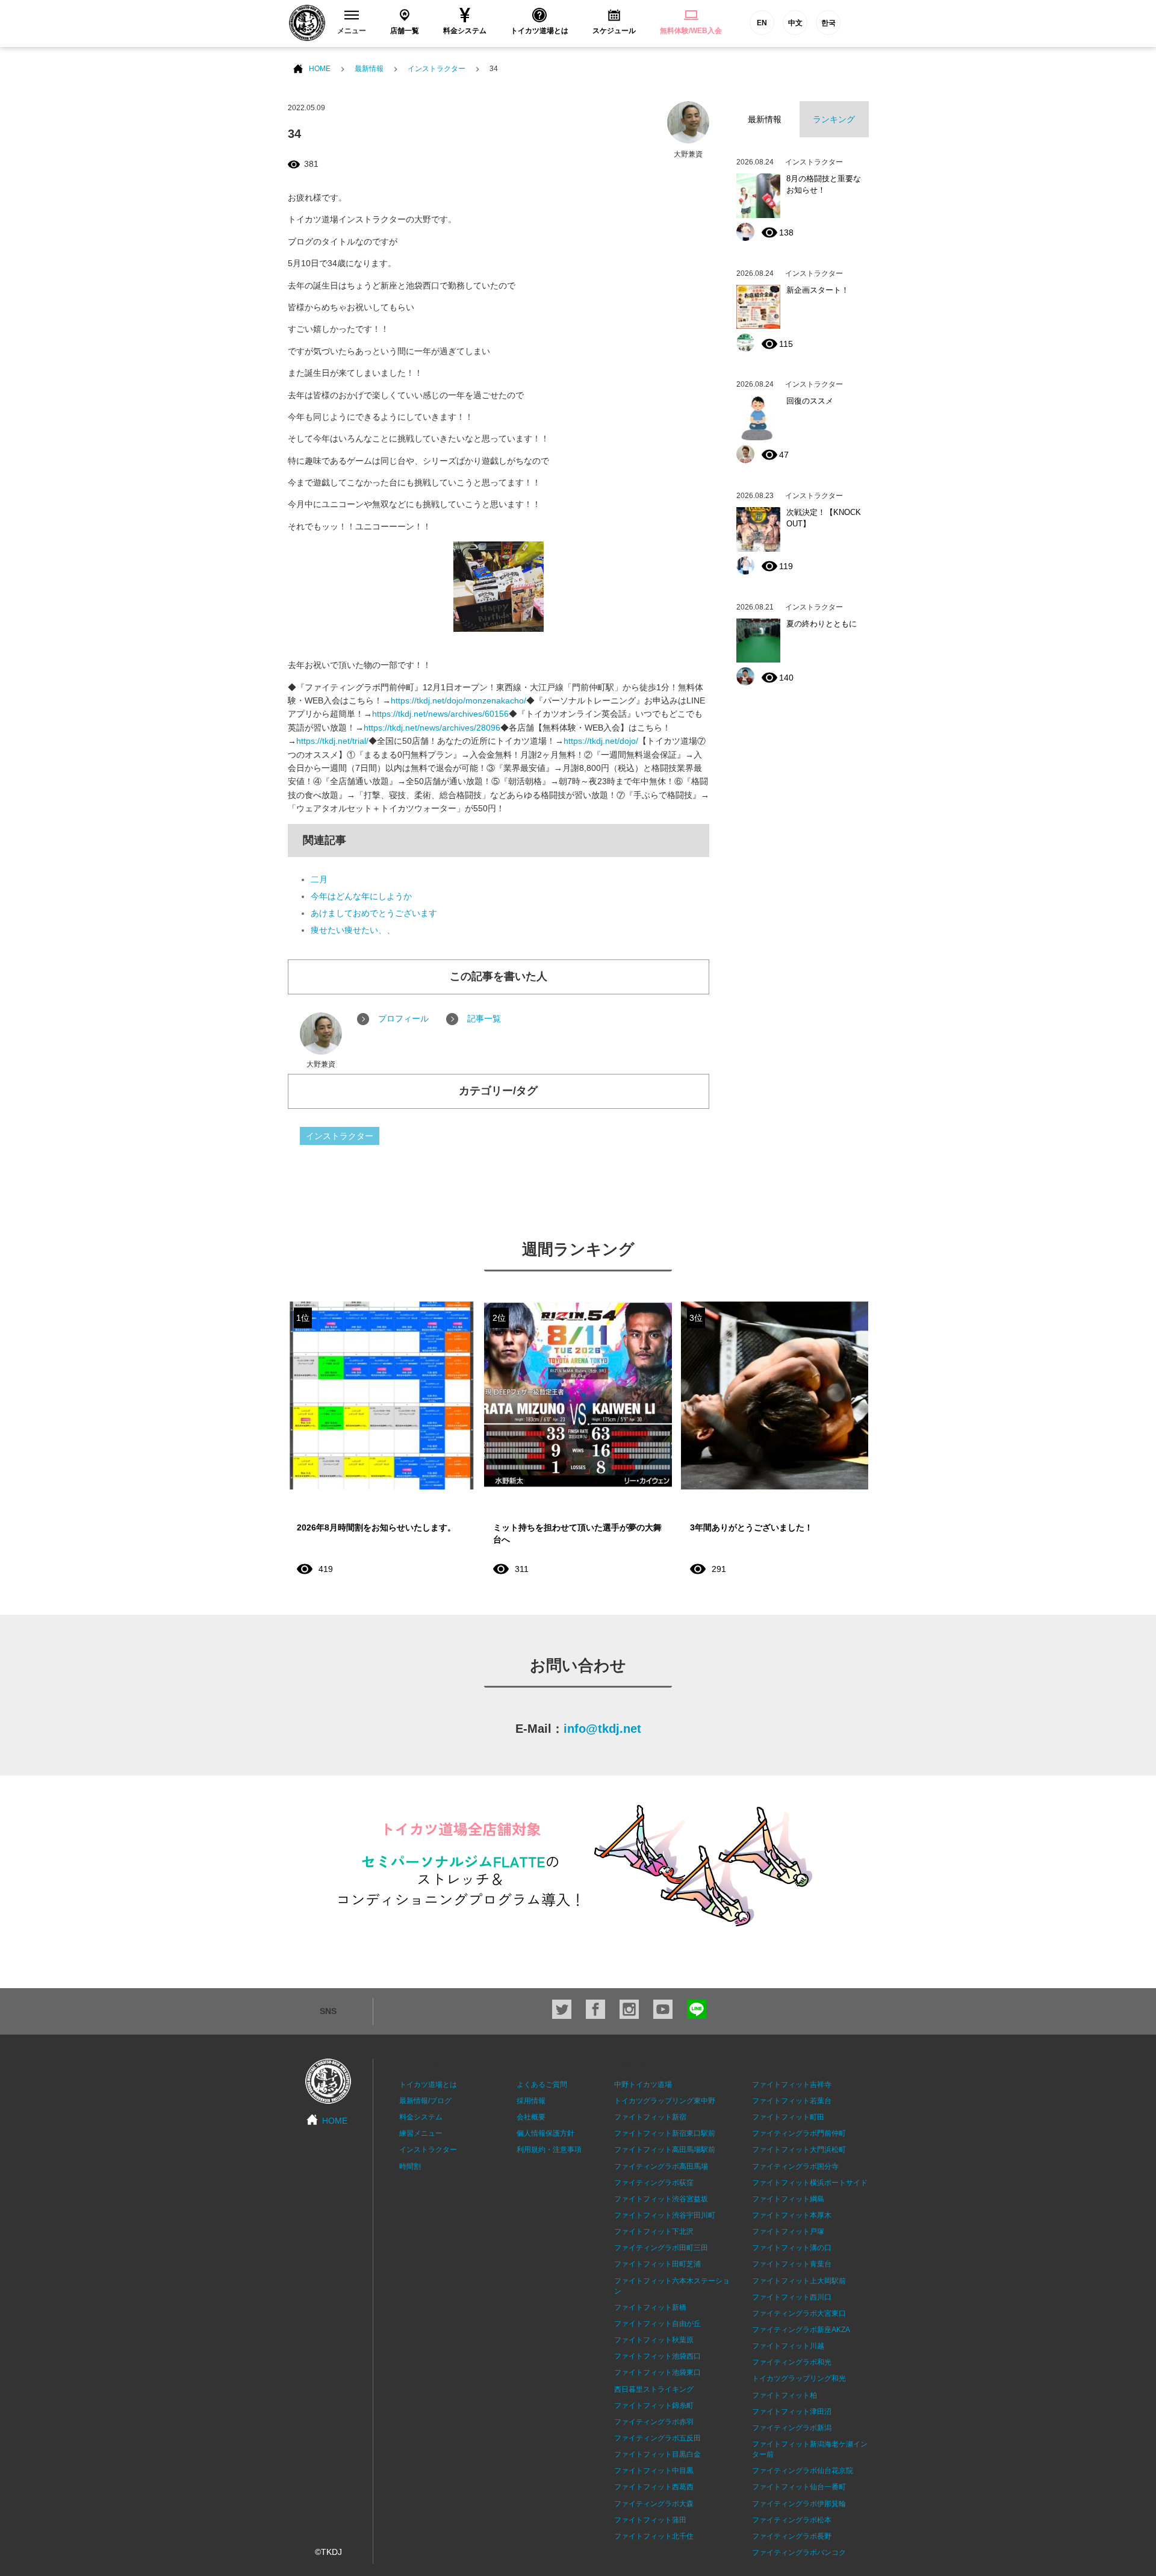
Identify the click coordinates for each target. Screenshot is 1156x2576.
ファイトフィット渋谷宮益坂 (661, 2199)
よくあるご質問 (542, 2085)
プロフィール (403, 1018)
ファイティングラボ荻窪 (654, 2183)
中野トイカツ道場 (643, 2085)
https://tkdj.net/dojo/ (601, 741)
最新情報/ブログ (425, 2101)
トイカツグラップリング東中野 (665, 2101)
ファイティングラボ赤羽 (654, 2422)
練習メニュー (421, 2133)
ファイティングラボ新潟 (792, 2428)
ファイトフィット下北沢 (654, 2231)
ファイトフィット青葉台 (792, 2264)
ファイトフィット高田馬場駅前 (665, 2150)
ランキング (834, 119)
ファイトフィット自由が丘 (657, 2324)
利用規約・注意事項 (549, 2150)
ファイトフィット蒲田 (650, 2520)
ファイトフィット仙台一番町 (799, 2487)
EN (762, 23)
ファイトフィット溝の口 (792, 2248)
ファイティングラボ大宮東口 (799, 2313)
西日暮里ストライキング (654, 2389)
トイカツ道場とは (428, 2085)
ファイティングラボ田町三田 (661, 2248)
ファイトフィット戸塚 (788, 2231)
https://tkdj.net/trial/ (332, 741)
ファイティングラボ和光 (792, 2362)
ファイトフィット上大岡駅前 (799, 2281)
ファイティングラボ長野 (792, 2536)
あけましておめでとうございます (374, 913)
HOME (320, 69)
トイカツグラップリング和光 (799, 2378)
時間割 (410, 2166)
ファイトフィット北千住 (654, 2536)
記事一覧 (484, 1018)
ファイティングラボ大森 (654, 2504)
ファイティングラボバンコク (799, 2553)
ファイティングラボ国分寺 (795, 2166)
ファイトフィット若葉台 (792, 2101)
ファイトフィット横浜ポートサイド (810, 2183)
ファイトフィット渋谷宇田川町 (665, 2215)
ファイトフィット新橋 (650, 2307)
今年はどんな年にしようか (361, 896)
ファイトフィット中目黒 (654, 2471)
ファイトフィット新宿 (650, 2117)
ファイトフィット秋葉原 (654, 2340)
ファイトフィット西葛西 (654, 2487)
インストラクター (437, 69)
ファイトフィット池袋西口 (657, 2356)
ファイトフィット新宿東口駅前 (665, 2133)
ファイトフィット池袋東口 (657, 2372)
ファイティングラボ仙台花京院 (803, 2471)
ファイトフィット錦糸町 (654, 2406)
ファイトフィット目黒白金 (657, 2454)
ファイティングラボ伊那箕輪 (799, 2504)
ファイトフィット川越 (788, 2346)
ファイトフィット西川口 (792, 2297)
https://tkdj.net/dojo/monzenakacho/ (458, 700)
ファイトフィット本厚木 (792, 2215)
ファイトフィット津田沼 (792, 2412)
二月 (319, 879)
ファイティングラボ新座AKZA (801, 2330)
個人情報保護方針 (545, 2133)
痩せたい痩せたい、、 (353, 930)
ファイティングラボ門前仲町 (799, 2133)
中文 (795, 23)
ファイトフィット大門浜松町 (799, 2150)
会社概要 (531, 2117)
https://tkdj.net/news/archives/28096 (432, 728)
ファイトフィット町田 (788, 2117)
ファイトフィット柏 (785, 2395)
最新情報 (369, 69)
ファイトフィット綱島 (788, 2199)
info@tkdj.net (602, 1729)
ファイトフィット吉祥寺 (792, 2085)
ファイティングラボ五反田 (657, 2438)
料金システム (421, 2117)
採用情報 (531, 2101)
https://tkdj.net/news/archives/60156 (440, 714)
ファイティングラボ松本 (792, 2520)
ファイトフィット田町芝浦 (657, 2264)
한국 (828, 23)
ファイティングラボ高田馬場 (661, 2166)
